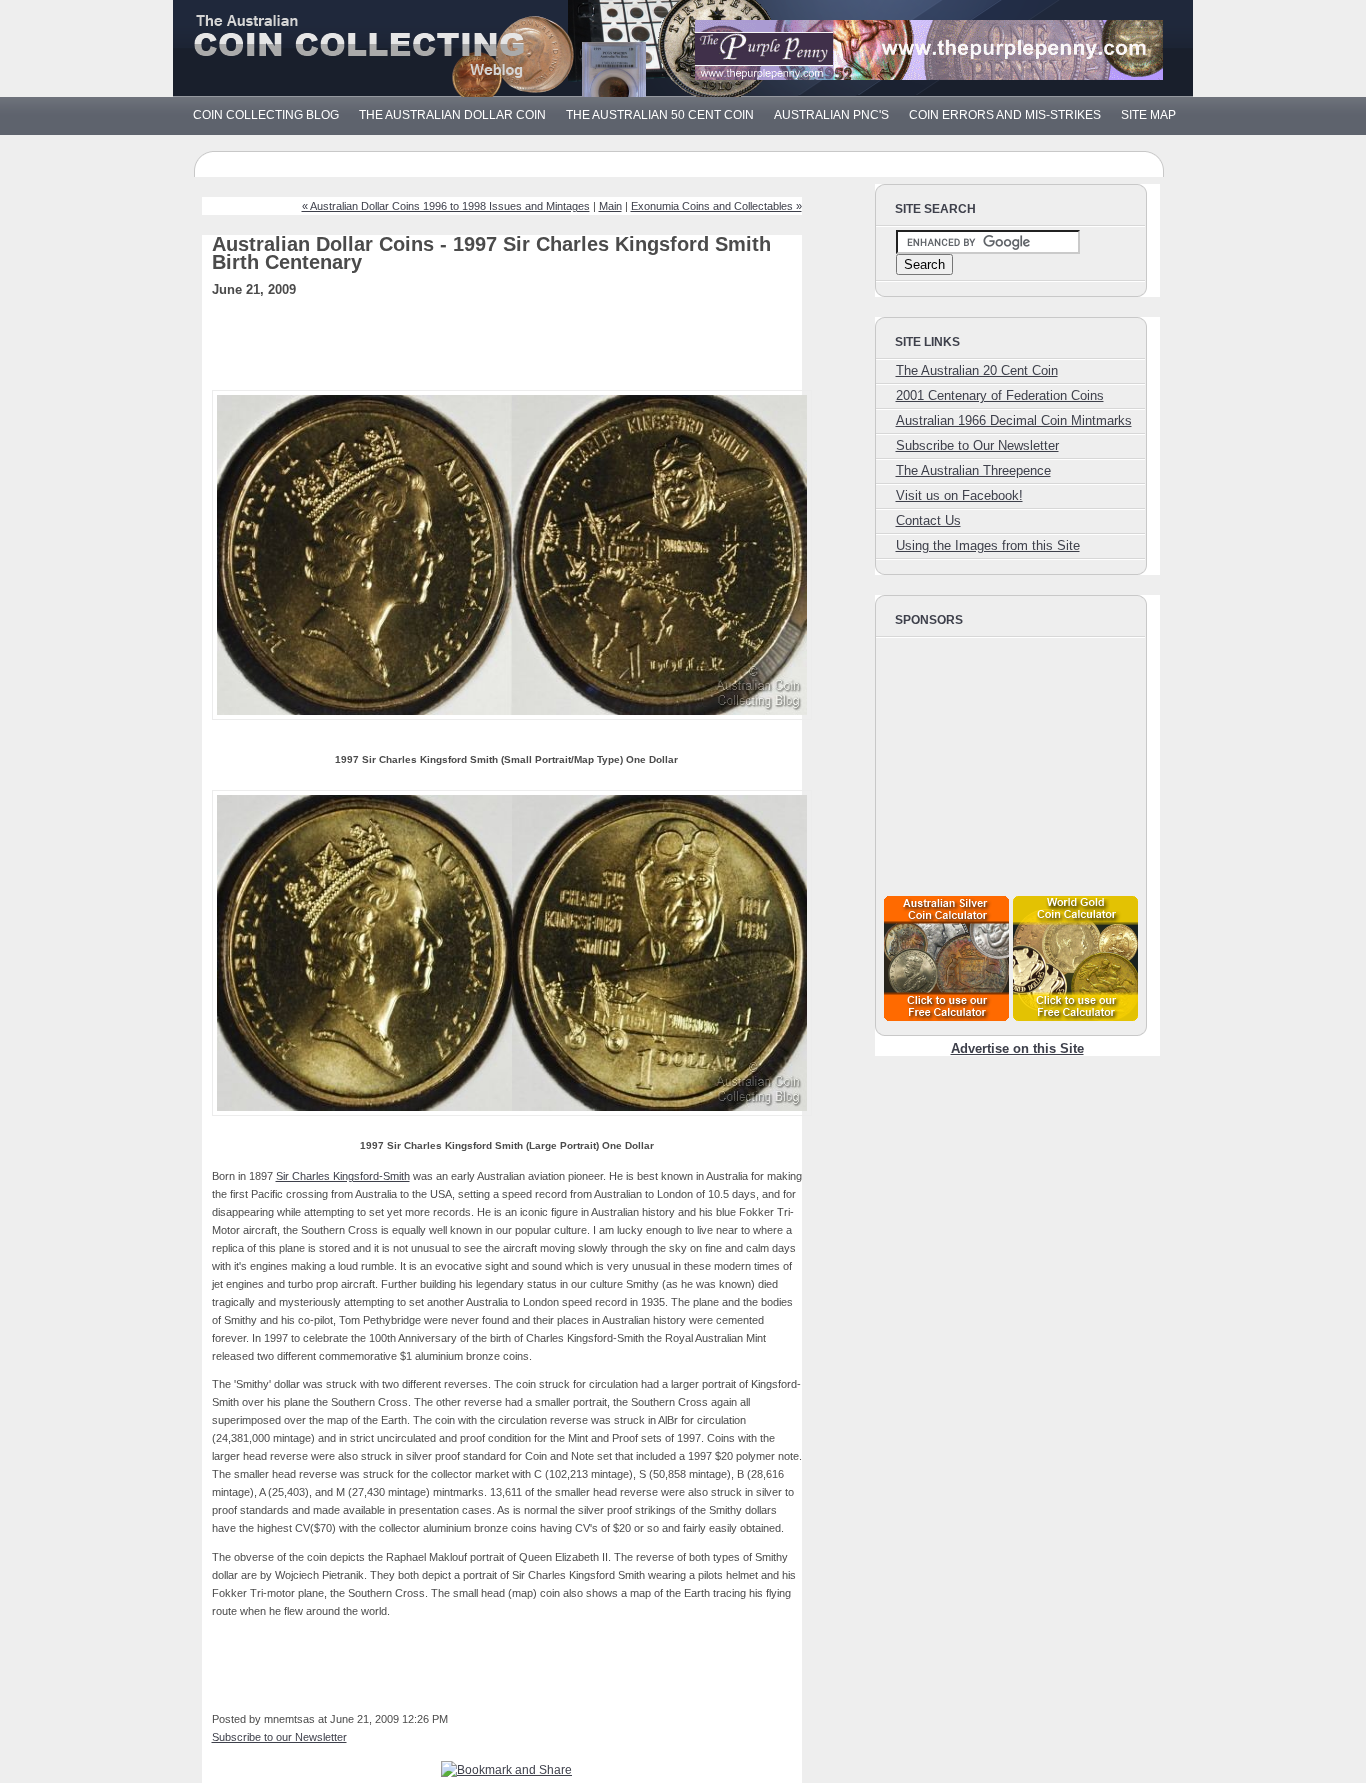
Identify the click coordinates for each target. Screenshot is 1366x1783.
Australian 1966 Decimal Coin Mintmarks (1014, 420)
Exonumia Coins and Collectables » (716, 206)
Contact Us (928, 520)
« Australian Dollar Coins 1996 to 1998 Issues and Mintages (446, 206)
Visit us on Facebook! (959, 495)
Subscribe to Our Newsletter (977, 445)
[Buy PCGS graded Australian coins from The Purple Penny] (929, 75)
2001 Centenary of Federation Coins (1000, 395)
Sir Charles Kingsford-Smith (343, 1176)
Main (610, 206)
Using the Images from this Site (988, 545)
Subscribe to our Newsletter (279, 1737)
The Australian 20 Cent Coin (977, 370)
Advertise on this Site (1017, 1048)
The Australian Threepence (973, 470)
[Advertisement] (536, 350)
